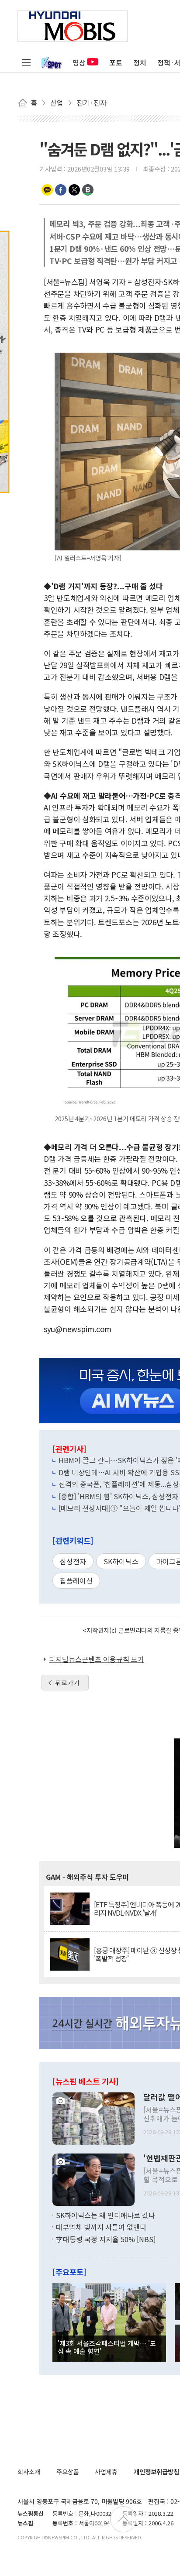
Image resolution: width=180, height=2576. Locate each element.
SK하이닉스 (121, 1561)
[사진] (93, 2117)
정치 (140, 62)
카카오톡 (47, 190)
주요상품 (68, 2471)
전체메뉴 (26, 62)
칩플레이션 (76, 1580)
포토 (116, 62)
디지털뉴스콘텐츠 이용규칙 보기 (97, 1659)
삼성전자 (73, 1561)
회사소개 (29, 2471)
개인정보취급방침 (156, 2471)
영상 (79, 62)
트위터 (74, 190)
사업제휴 (106, 2471)
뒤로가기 (67, 1683)
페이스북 (61, 190)
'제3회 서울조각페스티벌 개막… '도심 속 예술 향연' (107, 2347)
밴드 (88, 190)
